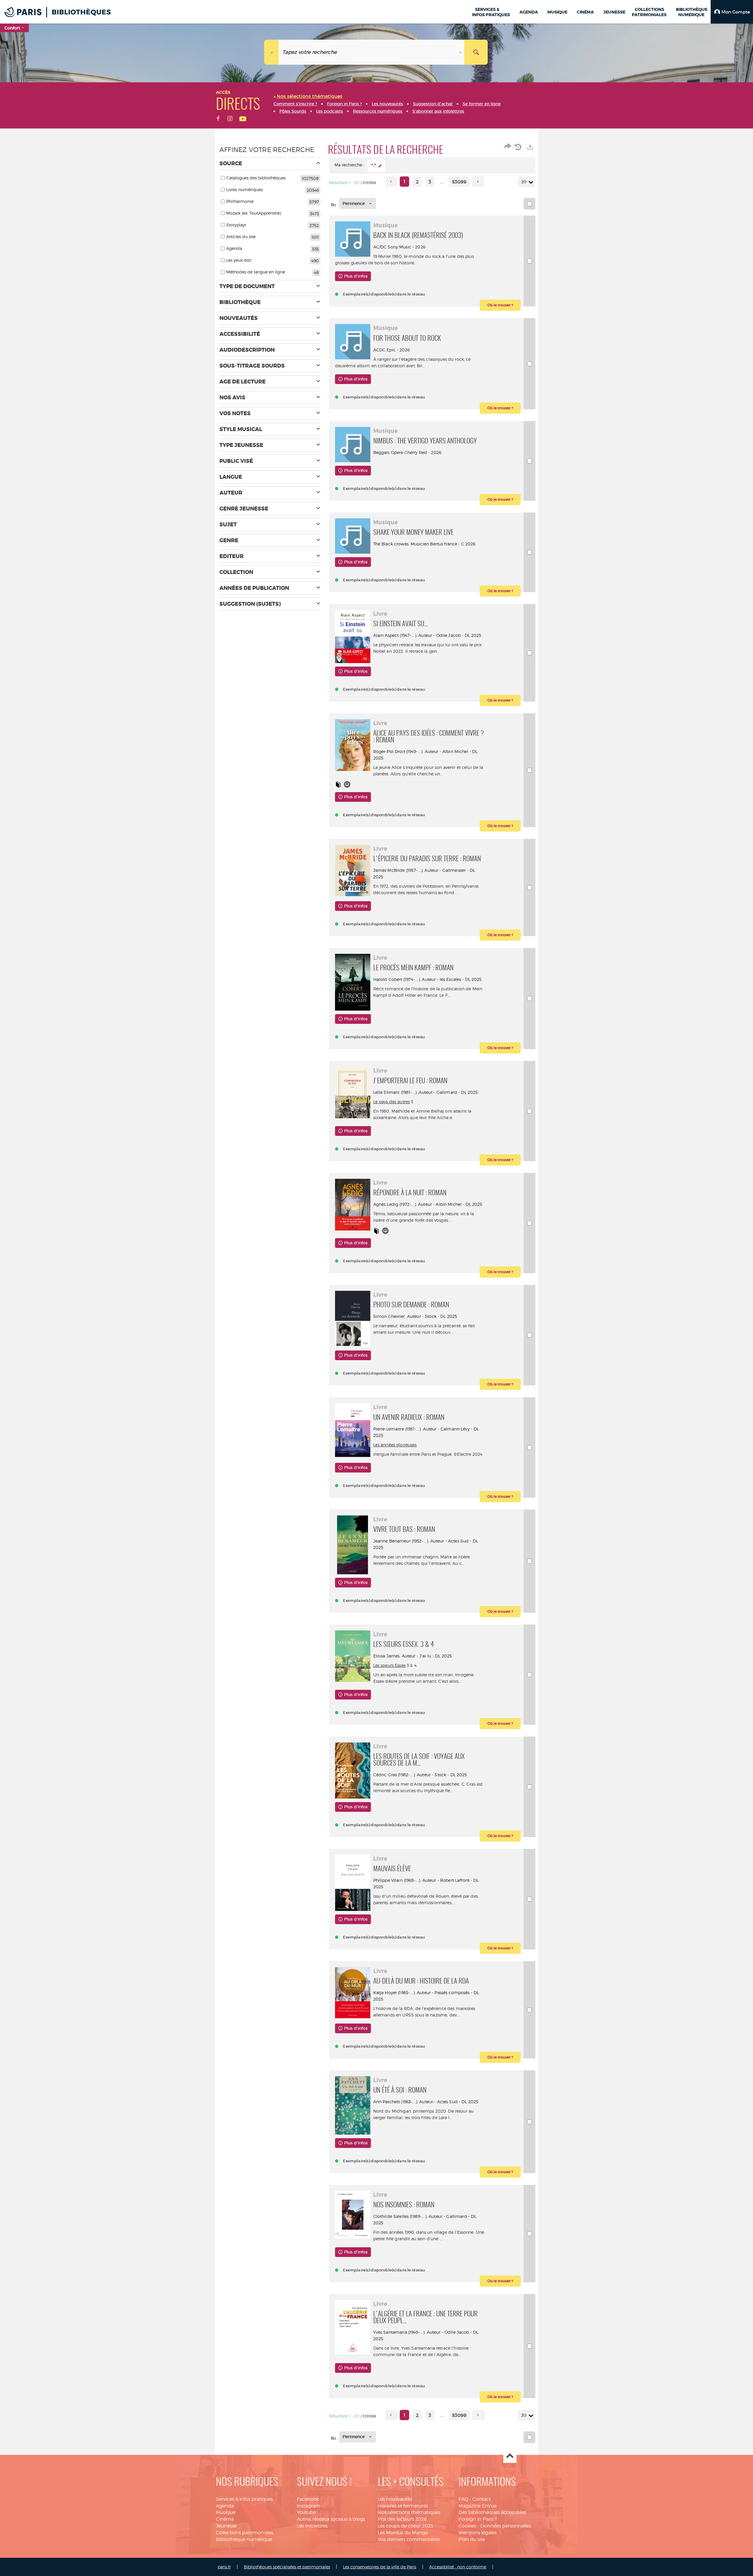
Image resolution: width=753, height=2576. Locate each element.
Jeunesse (226, 2526)
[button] (732, 12)
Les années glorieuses (395, 1445)
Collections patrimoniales (245, 2533)
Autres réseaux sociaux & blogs (331, 2519)
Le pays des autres (392, 1102)
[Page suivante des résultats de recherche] (478, 182)
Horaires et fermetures (403, 2506)
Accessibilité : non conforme (458, 2567)
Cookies (467, 2526)
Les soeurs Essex (389, 1665)
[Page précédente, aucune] (391, 182)
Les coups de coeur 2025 (405, 2526)
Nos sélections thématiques (409, 2512)
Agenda (225, 2506)
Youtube (306, 2512)
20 (524, 182)
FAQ (463, 2499)
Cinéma (225, 2519)
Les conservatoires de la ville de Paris (380, 2567)
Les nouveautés (395, 2499)
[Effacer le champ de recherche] (461, 52)
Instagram (309, 2506)
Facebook (308, 2499)
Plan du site (472, 2539)
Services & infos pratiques (244, 2499)
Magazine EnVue (478, 2506)
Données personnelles (506, 2526)
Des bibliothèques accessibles (492, 2512)
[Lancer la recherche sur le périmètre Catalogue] (476, 52)
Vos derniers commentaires (409, 2539)
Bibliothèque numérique (244, 2539)
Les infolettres (312, 2526)
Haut (510, 2456)
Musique (226, 2512)
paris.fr (224, 2567)
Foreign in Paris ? (478, 2519)
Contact (482, 2499)
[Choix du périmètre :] (271, 52)
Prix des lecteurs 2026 (402, 2519)
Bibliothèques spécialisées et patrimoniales (287, 2567)
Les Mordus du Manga (403, 2533)
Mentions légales (478, 2533)
